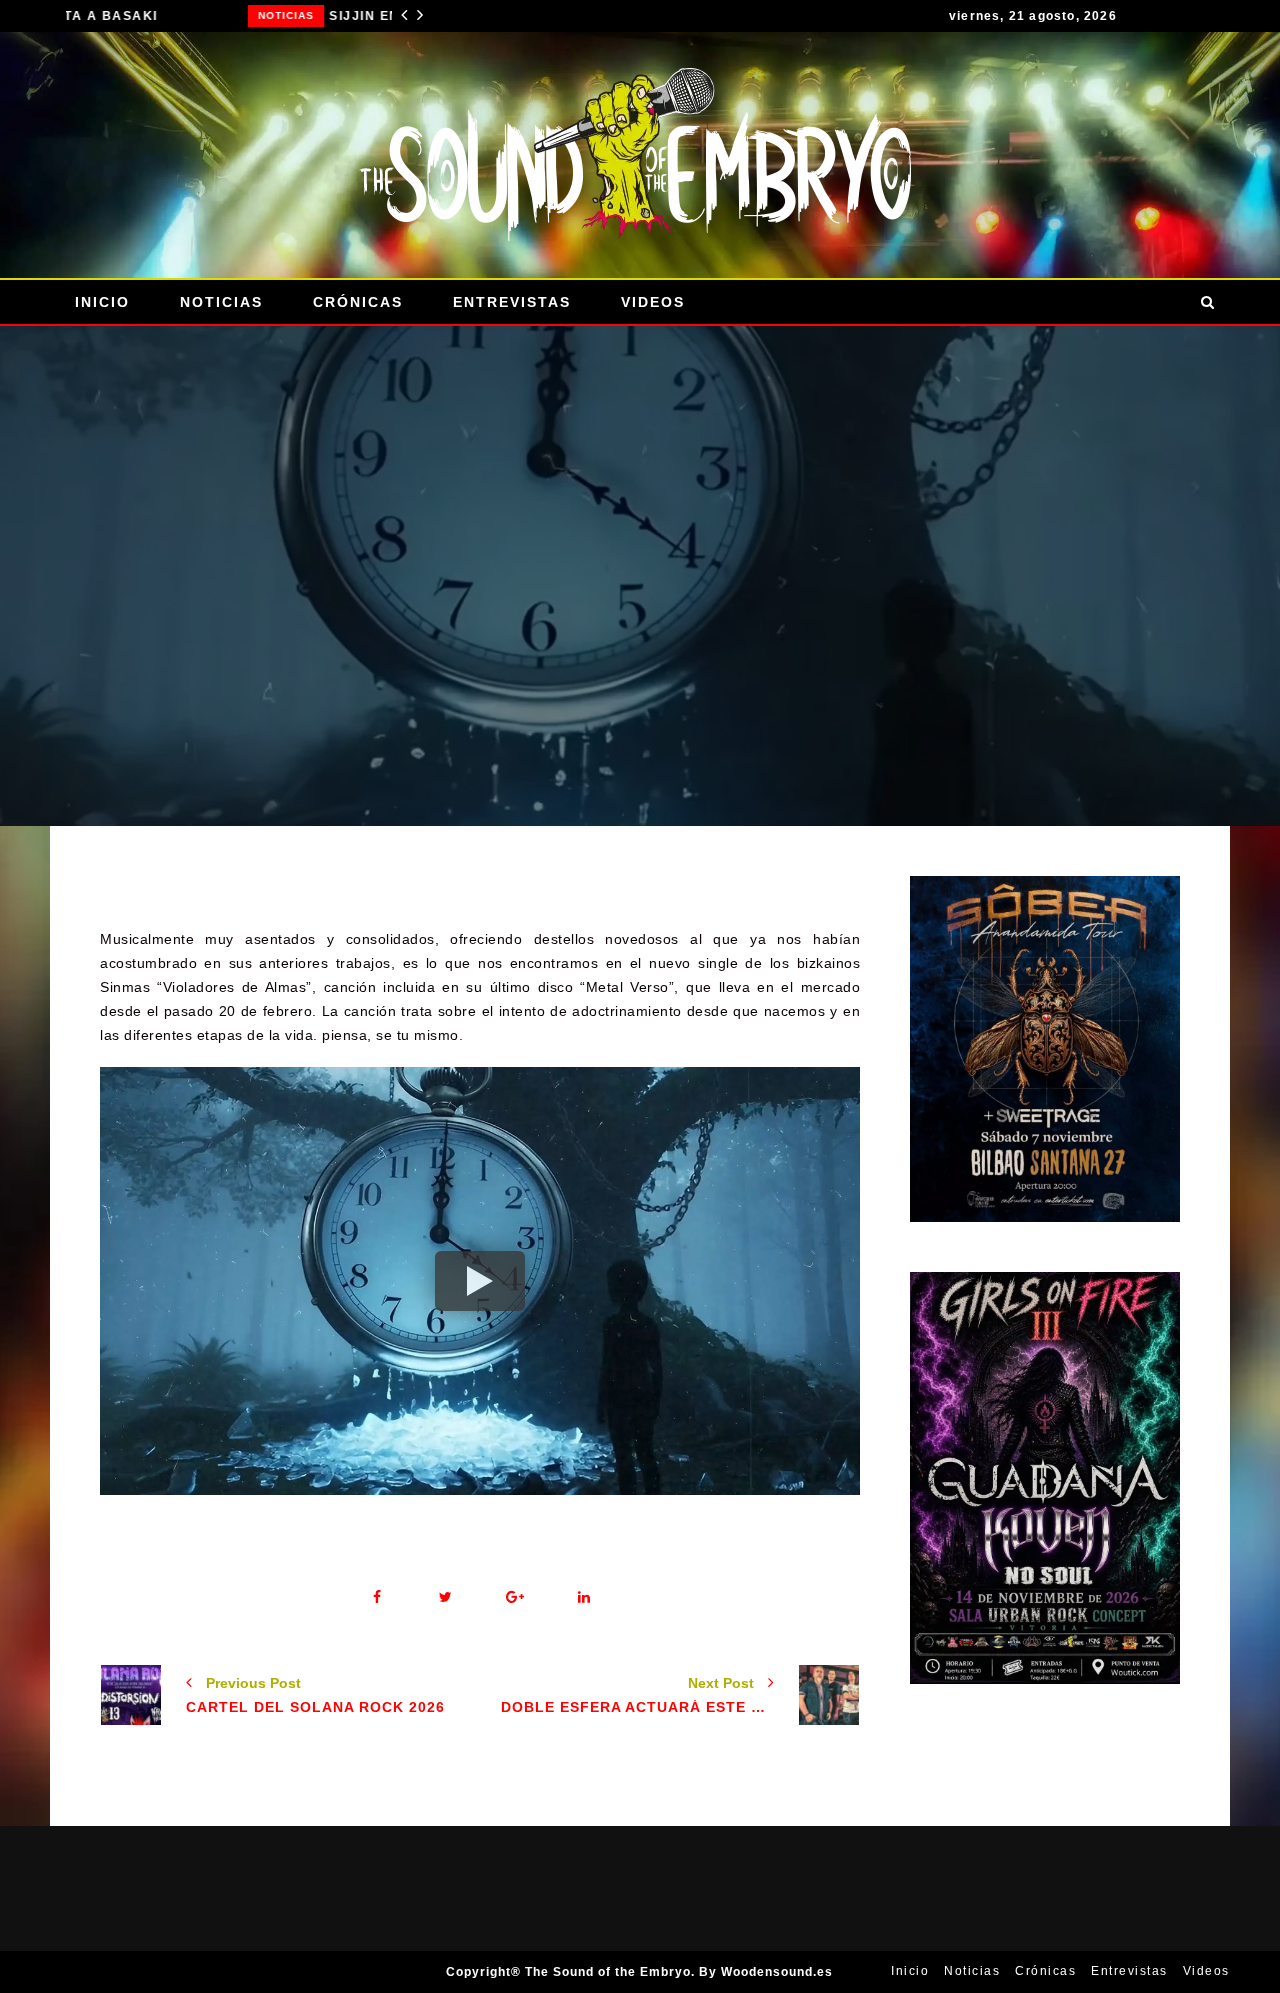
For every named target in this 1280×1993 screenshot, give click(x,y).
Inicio (102, 302)
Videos (653, 302)
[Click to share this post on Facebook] (376, 1597)
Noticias (104, 15)
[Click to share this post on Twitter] (445, 1597)
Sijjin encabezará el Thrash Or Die (267, 16)
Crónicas (358, 302)
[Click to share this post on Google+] (514, 1597)
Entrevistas (512, 302)
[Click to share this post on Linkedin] (583, 1597)
